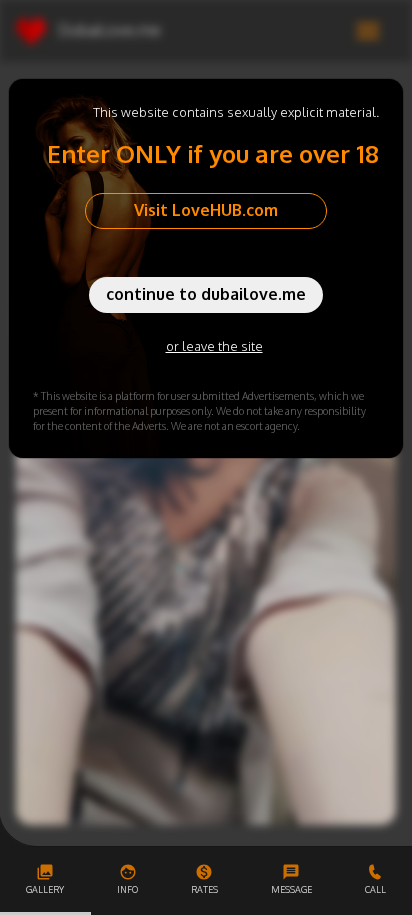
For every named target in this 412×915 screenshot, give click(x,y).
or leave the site (214, 346)
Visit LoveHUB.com (206, 210)
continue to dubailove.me (206, 294)
